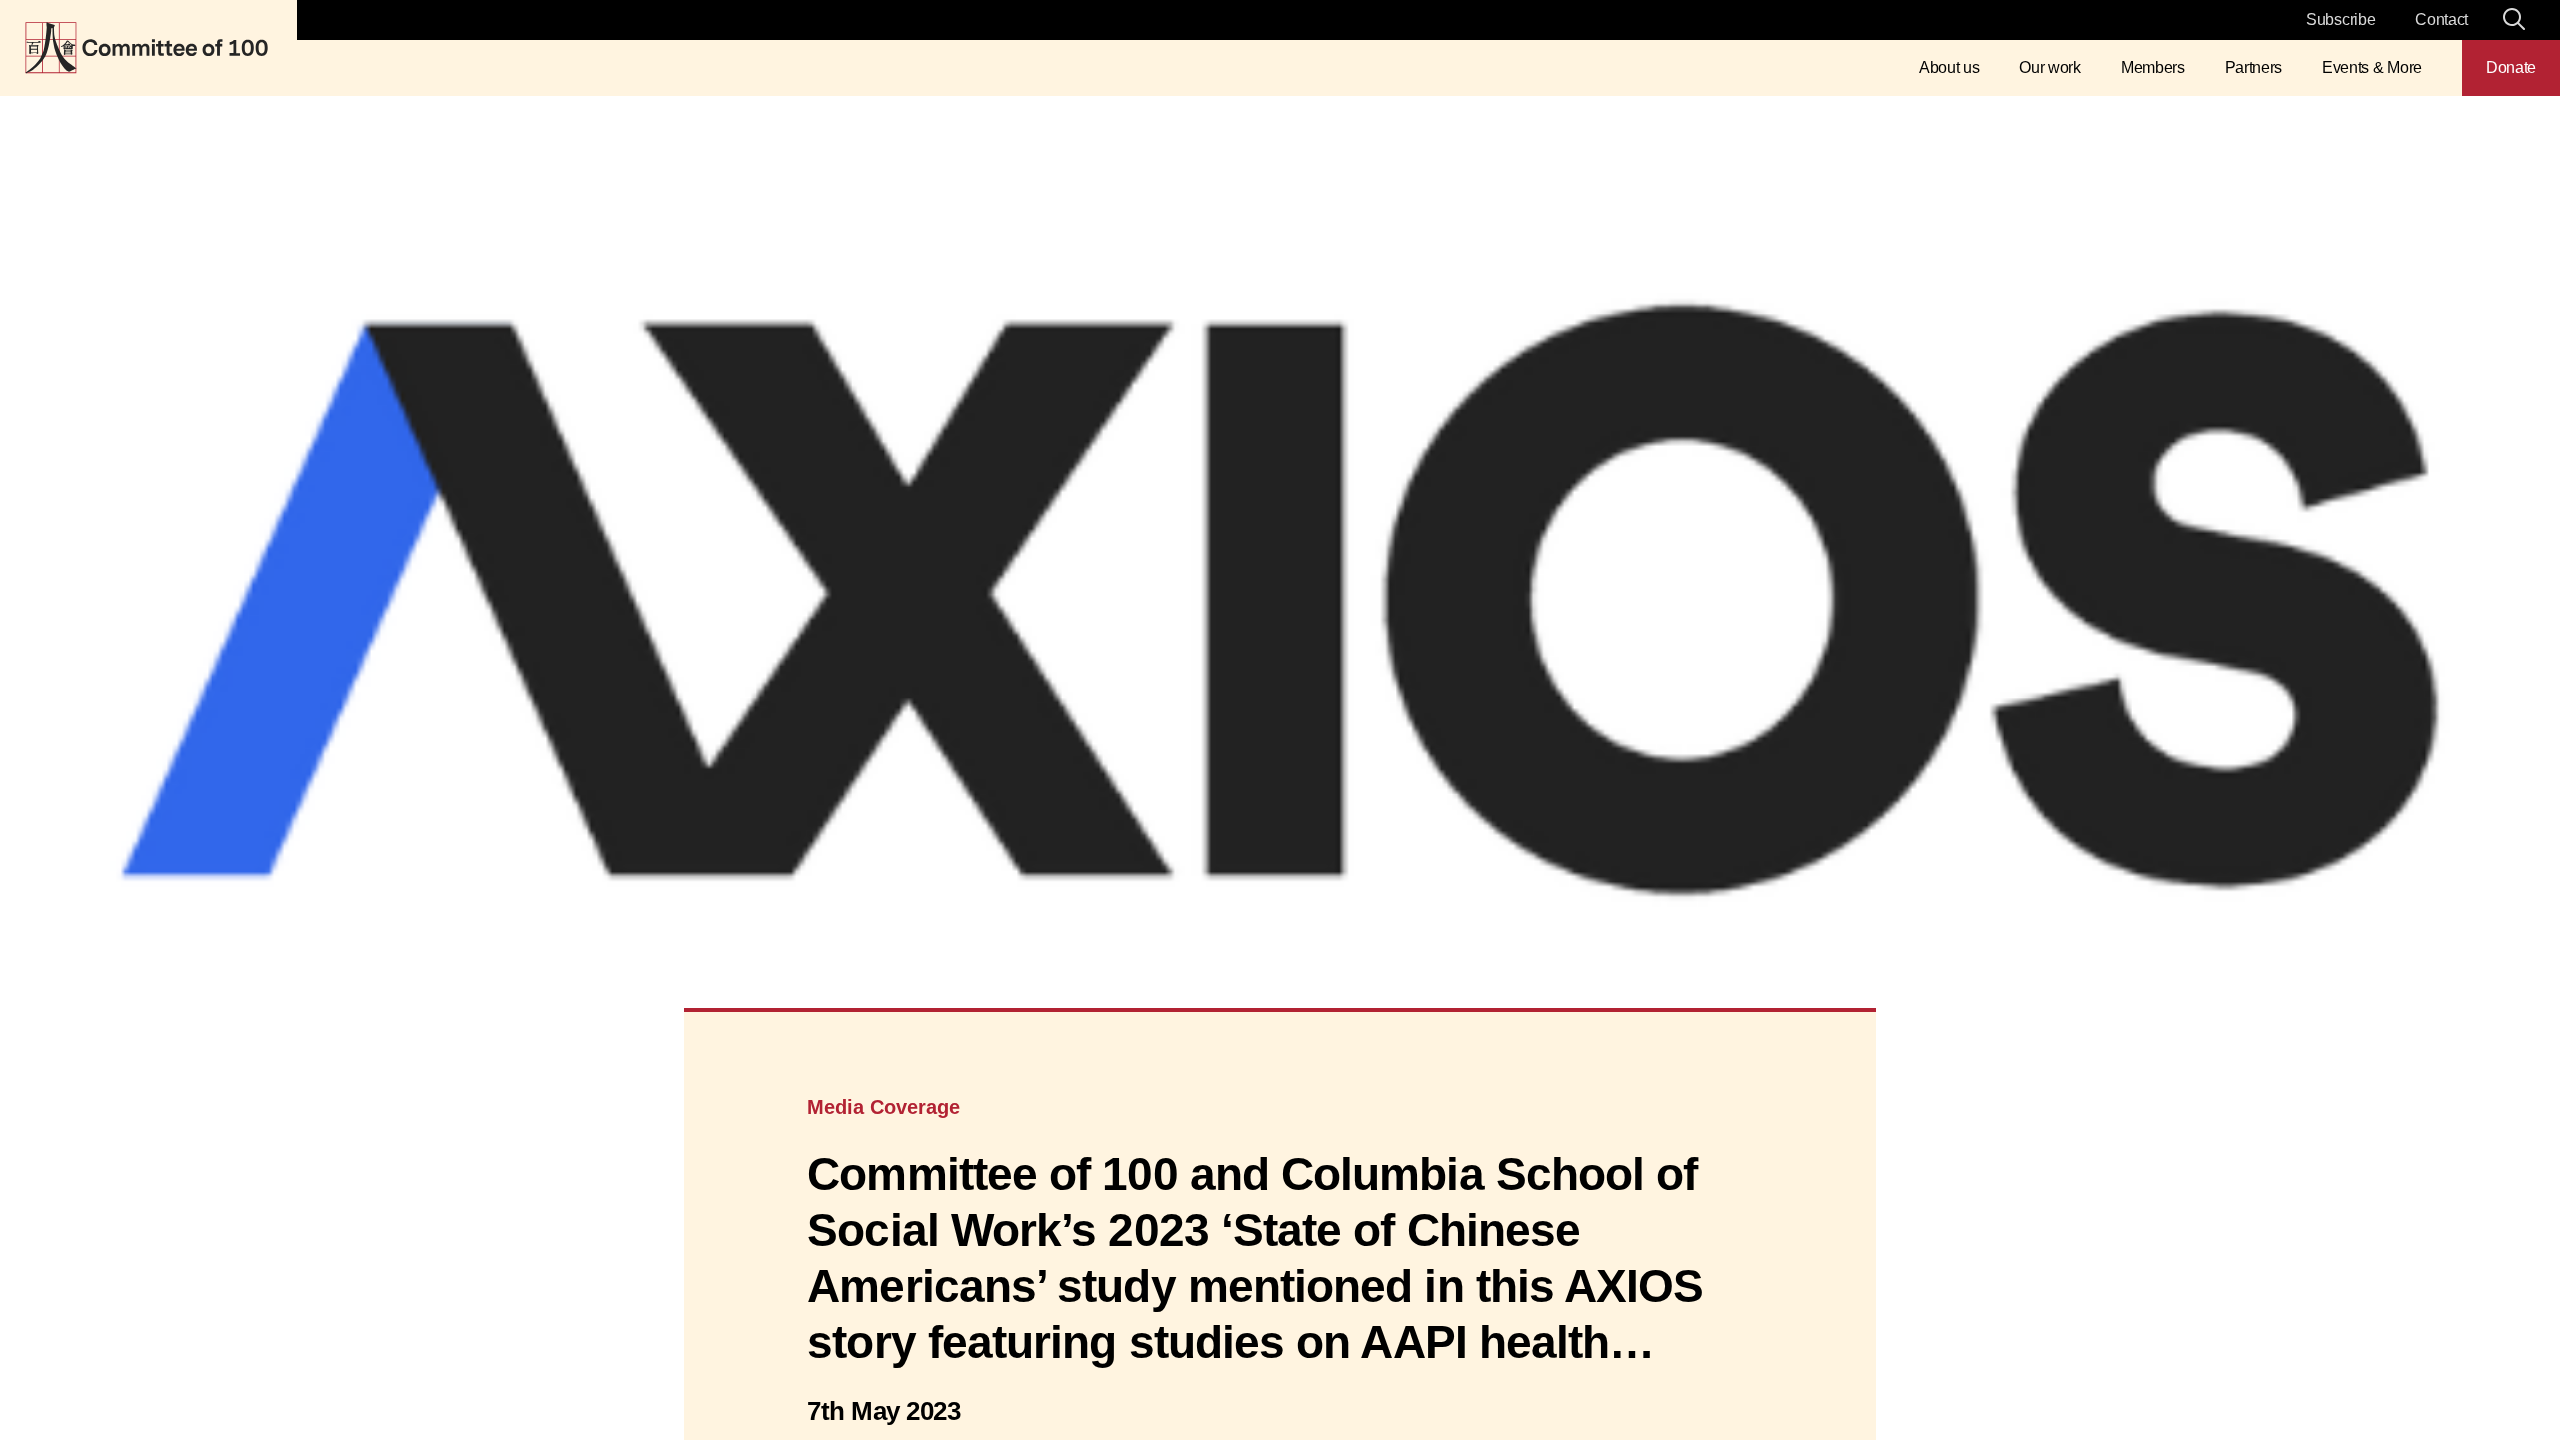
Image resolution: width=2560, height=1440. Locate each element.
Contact (2441, 19)
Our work (2049, 67)
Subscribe (2340, 19)
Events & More (2372, 67)
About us (1949, 67)
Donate (2511, 67)
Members (2153, 67)
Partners (2253, 67)
